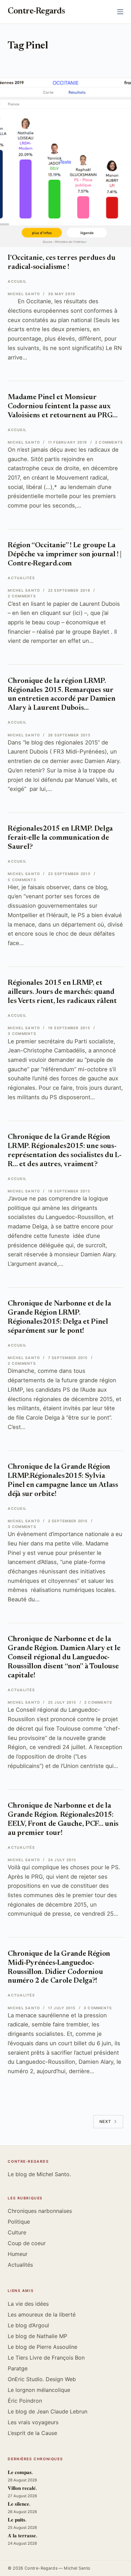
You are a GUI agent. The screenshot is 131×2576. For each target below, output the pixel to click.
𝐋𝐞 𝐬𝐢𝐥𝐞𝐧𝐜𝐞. (19, 2504)
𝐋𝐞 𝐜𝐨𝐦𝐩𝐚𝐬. (20, 2473)
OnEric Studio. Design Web (42, 2379)
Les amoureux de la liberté (42, 2314)
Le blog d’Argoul (28, 2325)
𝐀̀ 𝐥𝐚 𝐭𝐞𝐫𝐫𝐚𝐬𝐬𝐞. (23, 2536)
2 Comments (109, 442)
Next (105, 2121)
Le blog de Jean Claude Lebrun (48, 2411)
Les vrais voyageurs (33, 2422)
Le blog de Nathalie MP (37, 2336)
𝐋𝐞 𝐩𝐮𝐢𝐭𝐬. (17, 2520)
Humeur (18, 2254)
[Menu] (120, 12)
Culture (17, 2232)
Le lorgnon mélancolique (39, 2390)
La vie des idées (28, 2304)
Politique (19, 2222)
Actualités (21, 578)
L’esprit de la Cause (32, 2433)
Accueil (17, 282)
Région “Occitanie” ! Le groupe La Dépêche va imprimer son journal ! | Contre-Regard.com (65, 555)
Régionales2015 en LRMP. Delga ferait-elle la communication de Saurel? (60, 838)
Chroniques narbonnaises (40, 2211)
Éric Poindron (25, 2401)
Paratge (18, 2368)
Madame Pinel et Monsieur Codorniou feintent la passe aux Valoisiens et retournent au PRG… (63, 407)
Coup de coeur (27, 2243)
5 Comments (22, 880)
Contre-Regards (36, 12)
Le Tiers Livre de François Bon (46, 2358)
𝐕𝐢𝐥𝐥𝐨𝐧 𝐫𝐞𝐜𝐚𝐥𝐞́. (22, 2489)
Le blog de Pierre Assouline (42, 2347)
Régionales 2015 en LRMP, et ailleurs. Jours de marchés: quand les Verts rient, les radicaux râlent (62, 992)
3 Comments (22, 1034)
